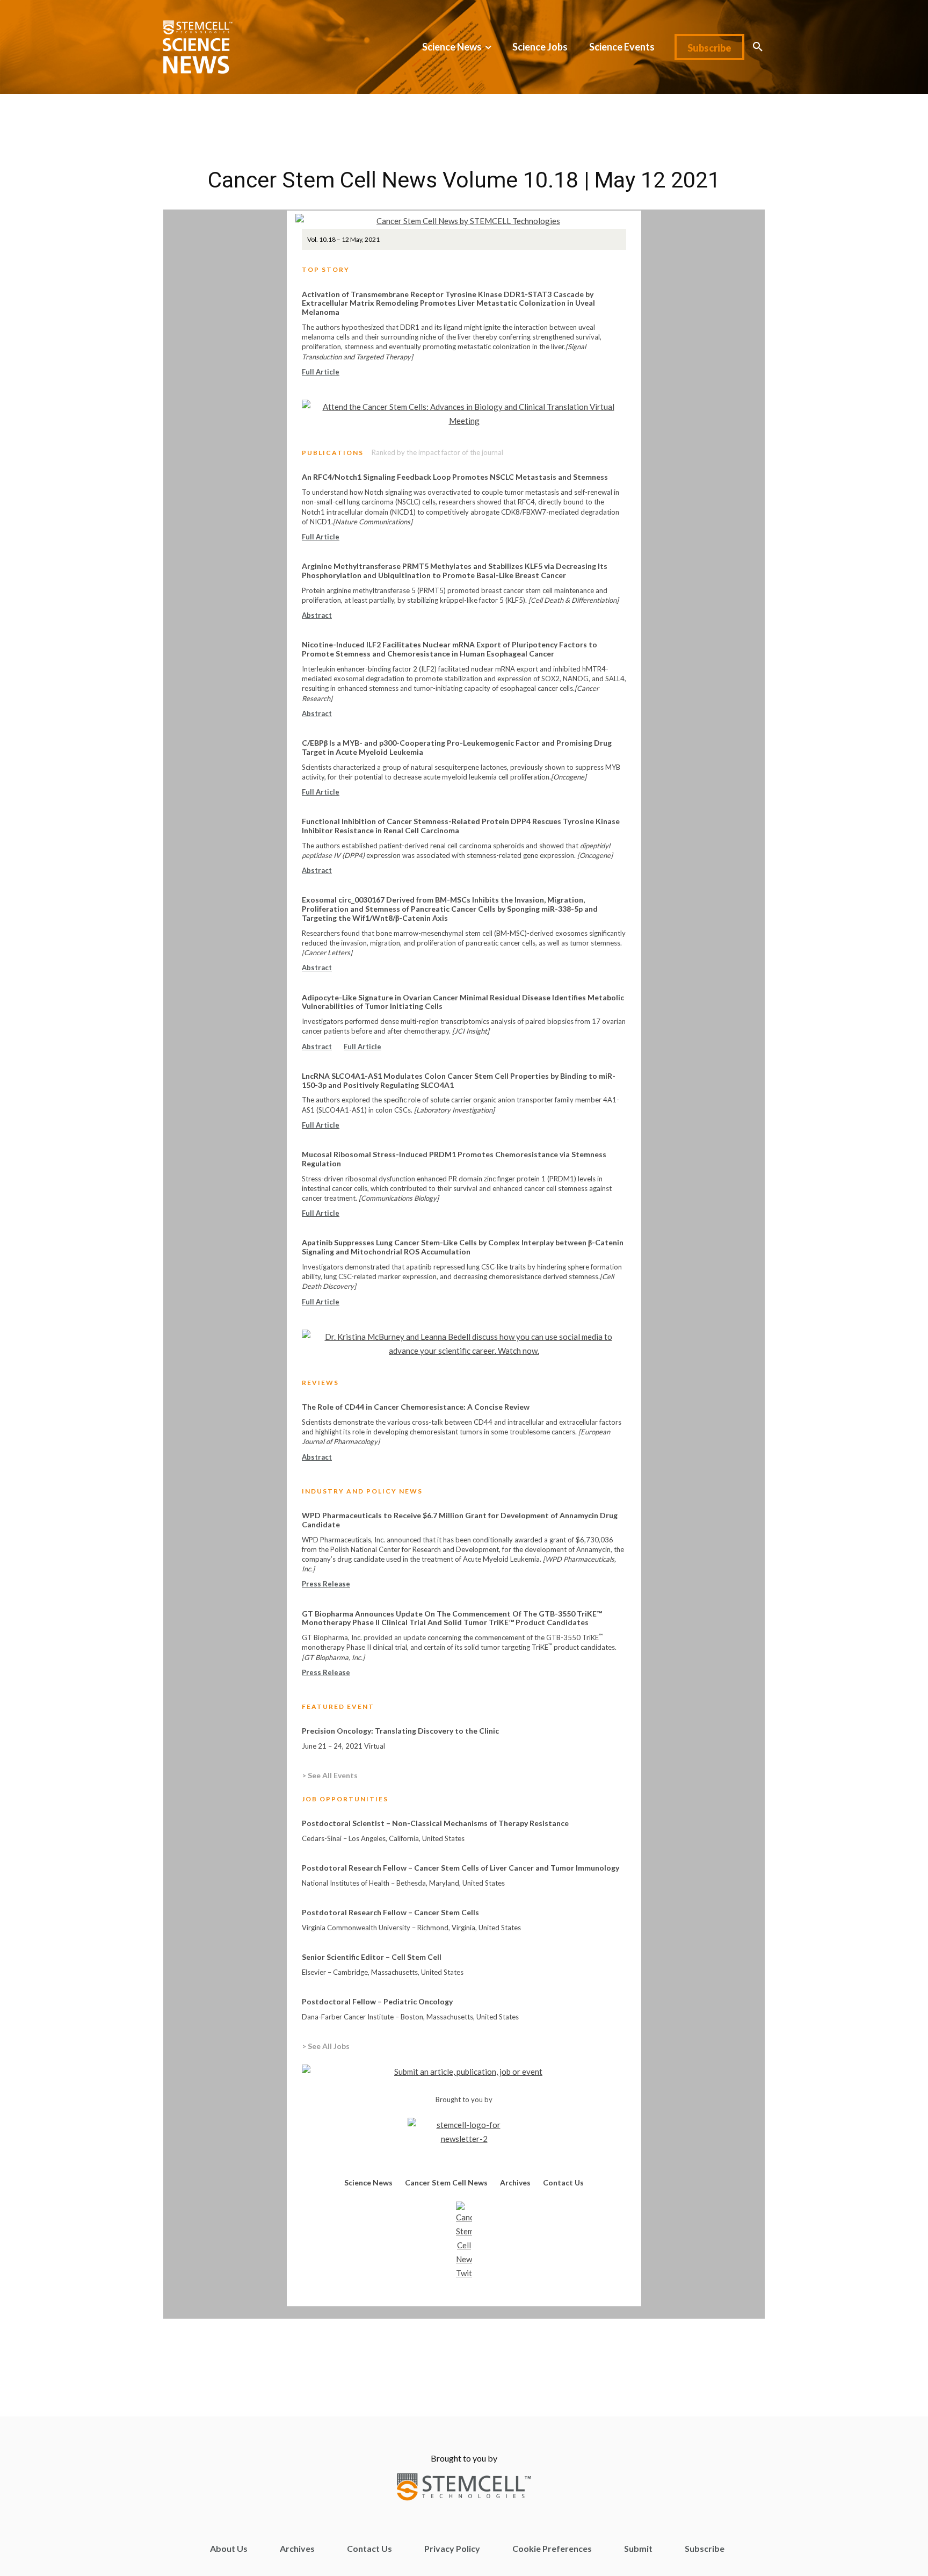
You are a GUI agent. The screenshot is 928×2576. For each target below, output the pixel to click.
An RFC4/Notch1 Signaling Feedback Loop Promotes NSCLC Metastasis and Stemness (455, 477)
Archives (515, 2182)
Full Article (321, 372)
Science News (368, 2182)
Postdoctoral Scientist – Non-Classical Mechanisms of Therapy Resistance (435, 1823)
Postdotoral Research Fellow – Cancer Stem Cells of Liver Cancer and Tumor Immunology (461, 1868)
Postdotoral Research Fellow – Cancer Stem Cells (390, 1912)
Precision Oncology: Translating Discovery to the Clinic (400, 1731)
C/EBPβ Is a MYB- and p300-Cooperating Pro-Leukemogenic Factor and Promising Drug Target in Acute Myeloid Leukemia (457, 747)
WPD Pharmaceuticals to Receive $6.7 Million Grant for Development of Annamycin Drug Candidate (460, 1520)
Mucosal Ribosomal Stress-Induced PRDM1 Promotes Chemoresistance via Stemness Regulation (454, 1159)
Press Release (326, 1584)
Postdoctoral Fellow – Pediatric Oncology (377, 2001)
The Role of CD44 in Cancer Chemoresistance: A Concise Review (416, 1407)
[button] (758, 47)
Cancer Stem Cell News (446, 2182)
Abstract (317, 615)
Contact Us (563, 2182)
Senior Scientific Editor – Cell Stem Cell (372, 1957)
